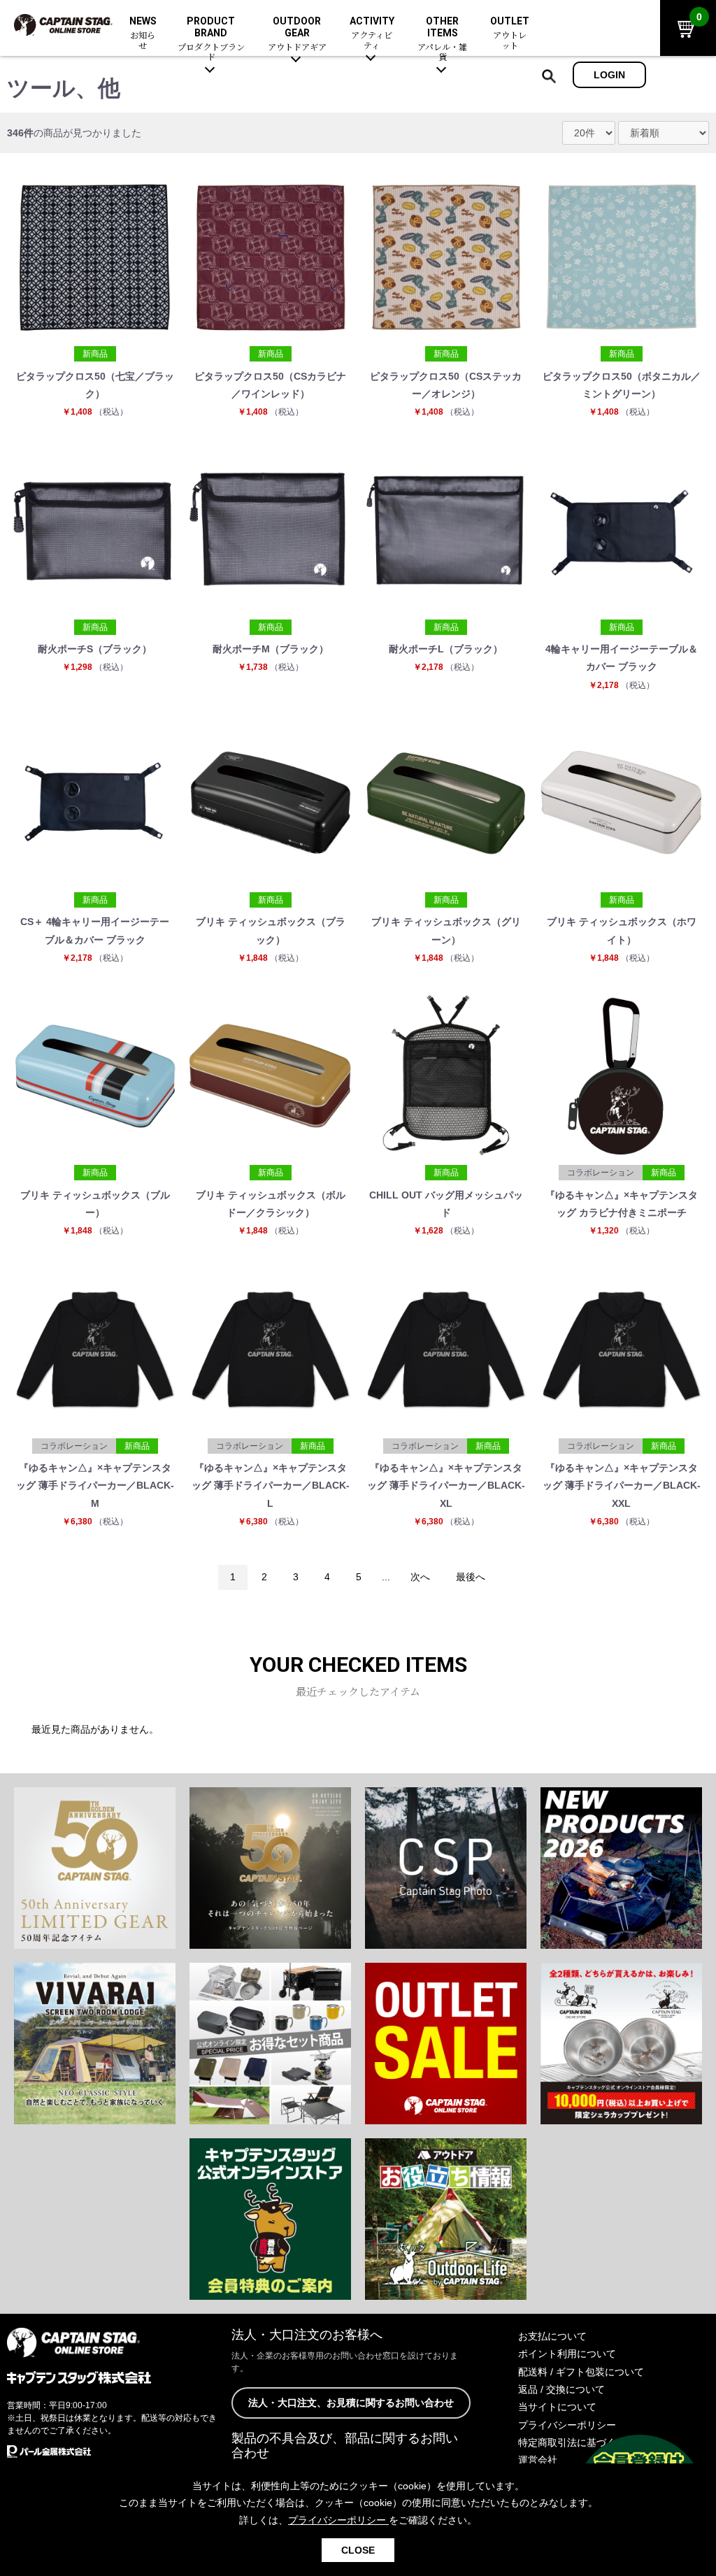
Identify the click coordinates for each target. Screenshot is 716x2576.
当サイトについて (557, 2407)
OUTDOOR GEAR (297, 34)
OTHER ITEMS (442, 39)
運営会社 (538, 2460)
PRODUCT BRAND (211, 39)
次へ (420, 1577)
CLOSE (358, 2550)
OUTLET (510, 34)
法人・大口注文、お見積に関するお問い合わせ (351, 2403)
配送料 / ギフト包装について (581, 2372)
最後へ (471, 1577)
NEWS (143, 34)
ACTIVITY (372, 34)
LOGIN (609, 75)
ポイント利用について (567, 2354)
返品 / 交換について (561, 2389)
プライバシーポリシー (567, 2425)
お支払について (552, 2336)
